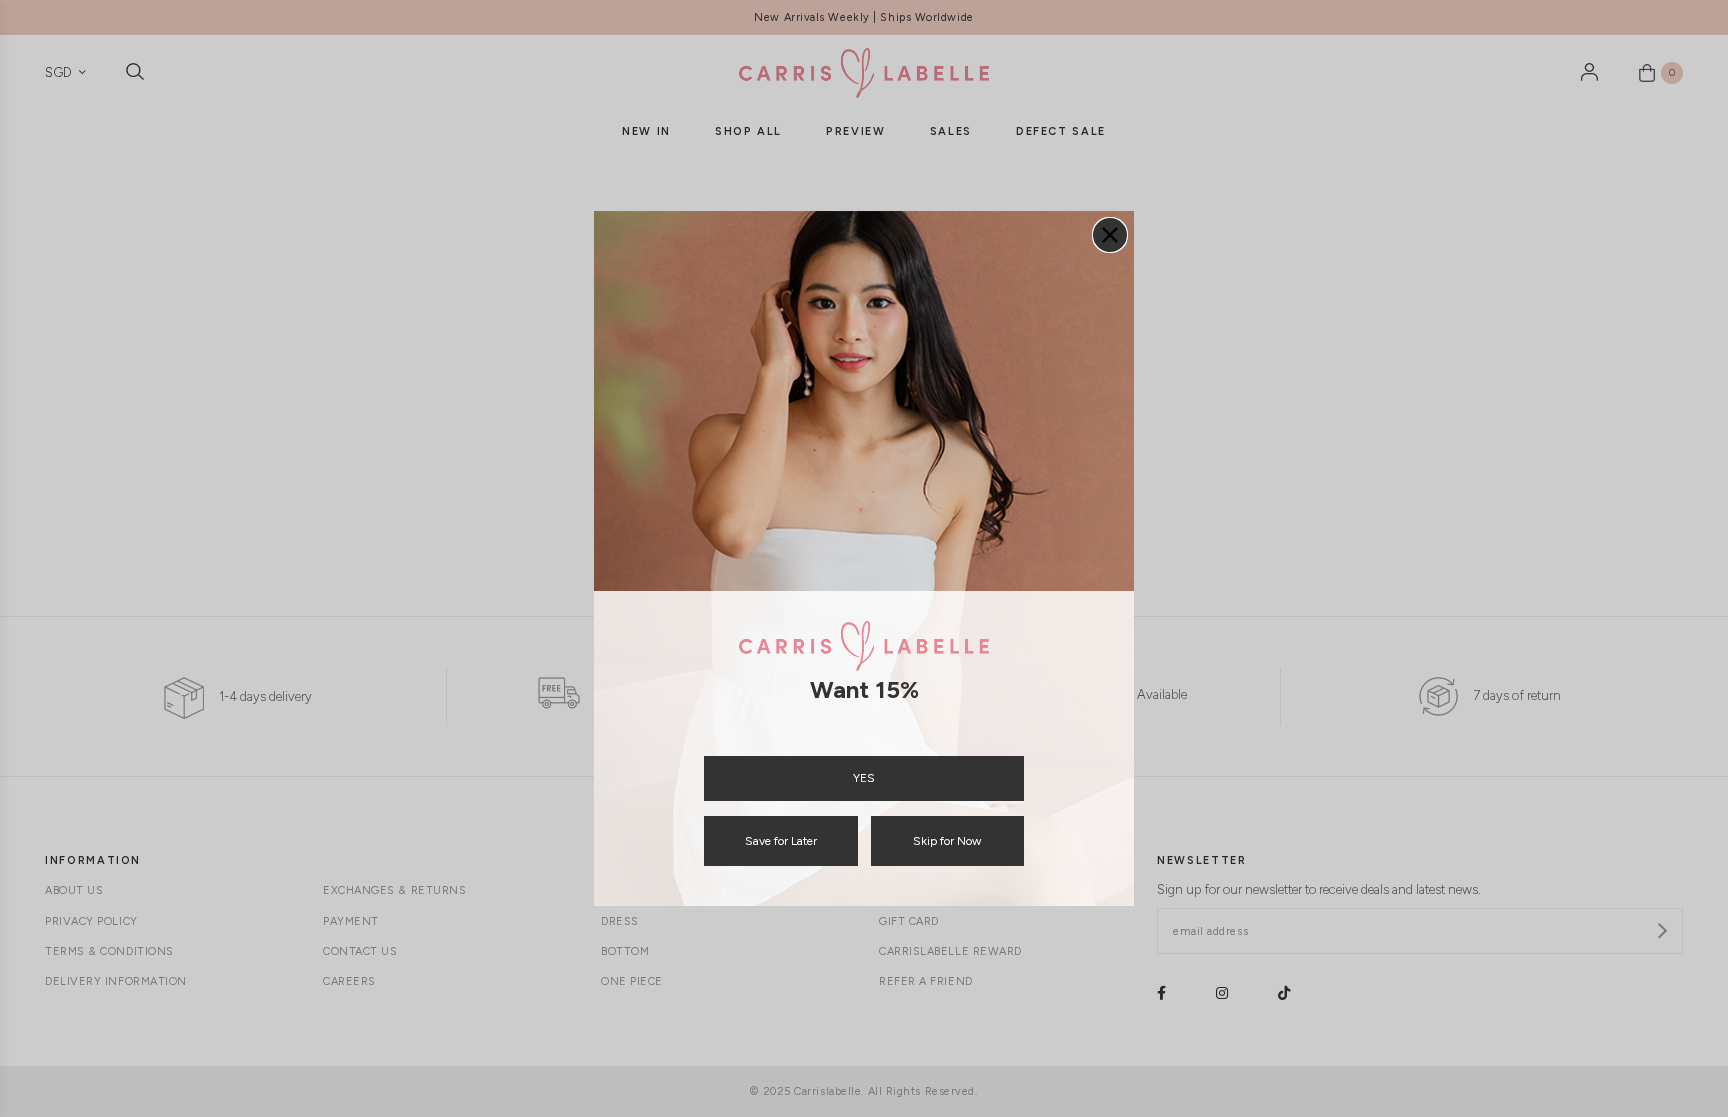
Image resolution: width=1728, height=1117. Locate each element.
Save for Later (781, 841)
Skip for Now (947, 841)
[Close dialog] (1110, 235)
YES (864, 778)
